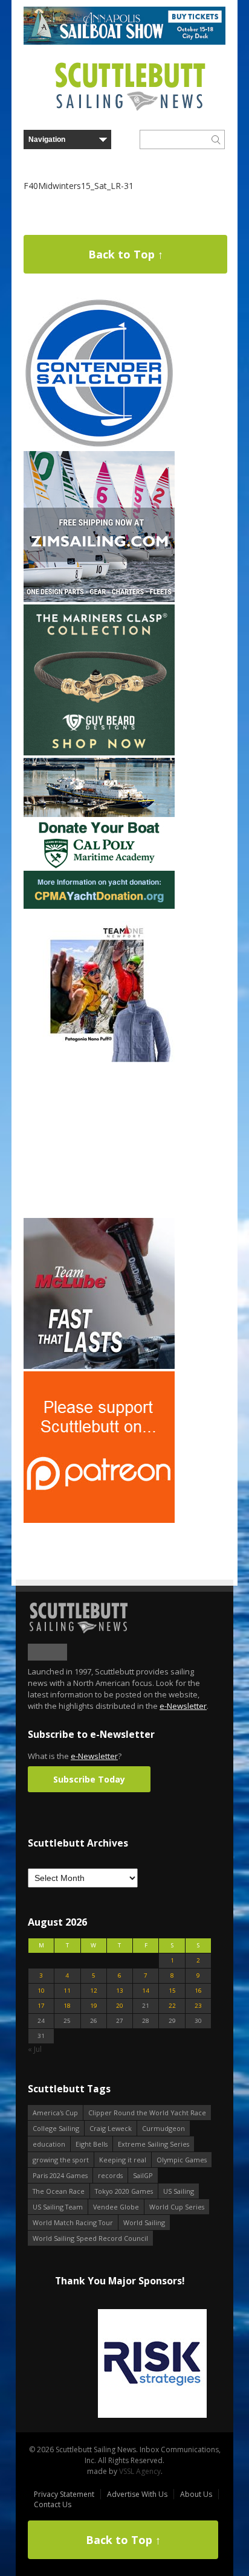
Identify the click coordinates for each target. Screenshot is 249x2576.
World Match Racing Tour (73, 2222)
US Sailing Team (58, 2207)
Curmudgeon (163, 2128)
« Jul (35, 2049)
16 (198, 1991)
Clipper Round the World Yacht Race (147, 2113)
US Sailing (179, 2191)
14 (146, 1991)
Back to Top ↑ (126, 254)
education (49, 2144)
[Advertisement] (99, 1140)
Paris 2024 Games (60, 2175)
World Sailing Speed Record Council (90, 2238)
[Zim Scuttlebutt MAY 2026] (99, 599)
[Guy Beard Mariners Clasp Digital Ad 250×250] (99, 753)
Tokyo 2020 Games (124, 2191)
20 (120, 2006)
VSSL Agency (140, 2471)
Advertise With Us (137, 2494)
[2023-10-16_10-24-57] (120, 2364)
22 (172, 2006)
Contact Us (53, 2504)
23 (198, 2006)
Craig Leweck (111, 2128)
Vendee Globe (116, 2207)
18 (67, 2006)
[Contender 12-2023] (99, 446)
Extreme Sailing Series (154, 2144)
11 (67, 1991)
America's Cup (55, 2113)
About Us (196, 2494)
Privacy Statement (64, 2494)
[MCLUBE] (99, 1366)
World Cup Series (177, 2207)
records (110, 2175)
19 (94, 2006)
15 (172, 1991)
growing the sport (61, 2160)
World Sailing (144, 2222)
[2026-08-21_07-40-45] (124, 42)
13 (120, 1991)
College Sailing (56, 2128)
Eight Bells (92, 2144)
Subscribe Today (89, 1779)
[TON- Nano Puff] (99, 1059)
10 (41, 1991)
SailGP (143, 2175)
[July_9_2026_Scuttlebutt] (99, 906)
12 (94, 1991)
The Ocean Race (59, 2191)
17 (41, 2006)
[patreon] (99, 1520)
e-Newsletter (183, 1706)
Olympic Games (182, 2160)
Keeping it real (123, 2160)
